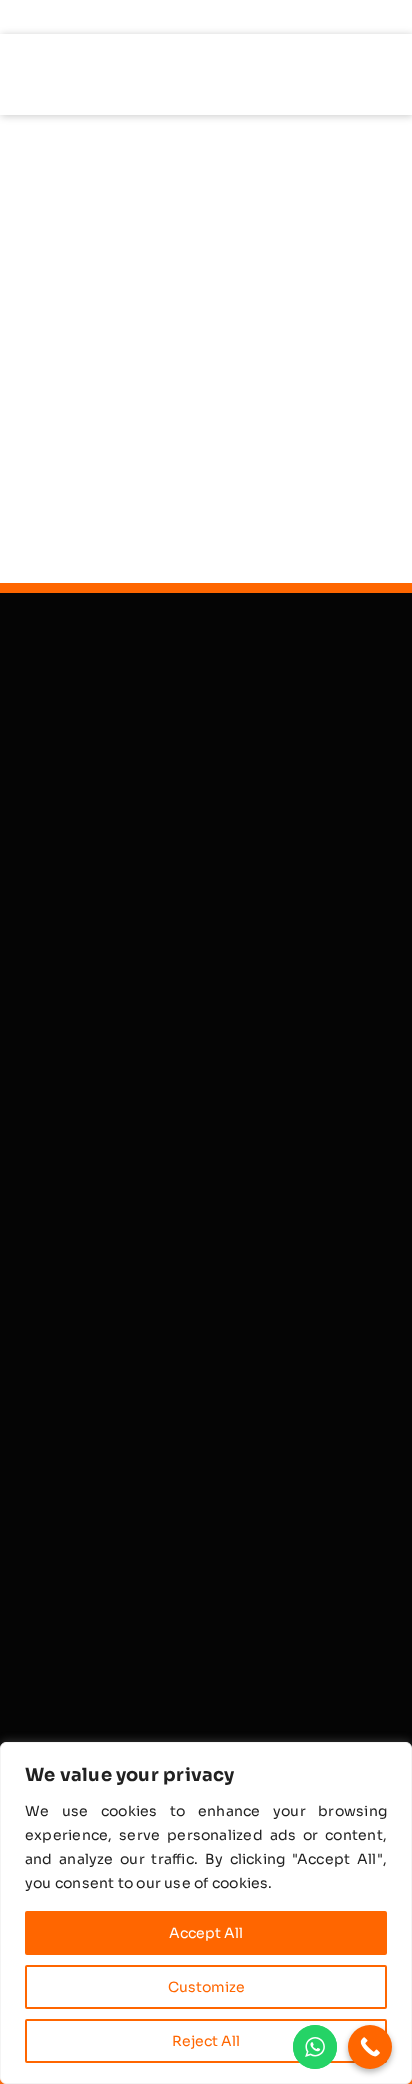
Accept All (206, 1933)
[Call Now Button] (370, 2047)
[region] (206, 1913)
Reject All (206, 2041)
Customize (206, 1987)
